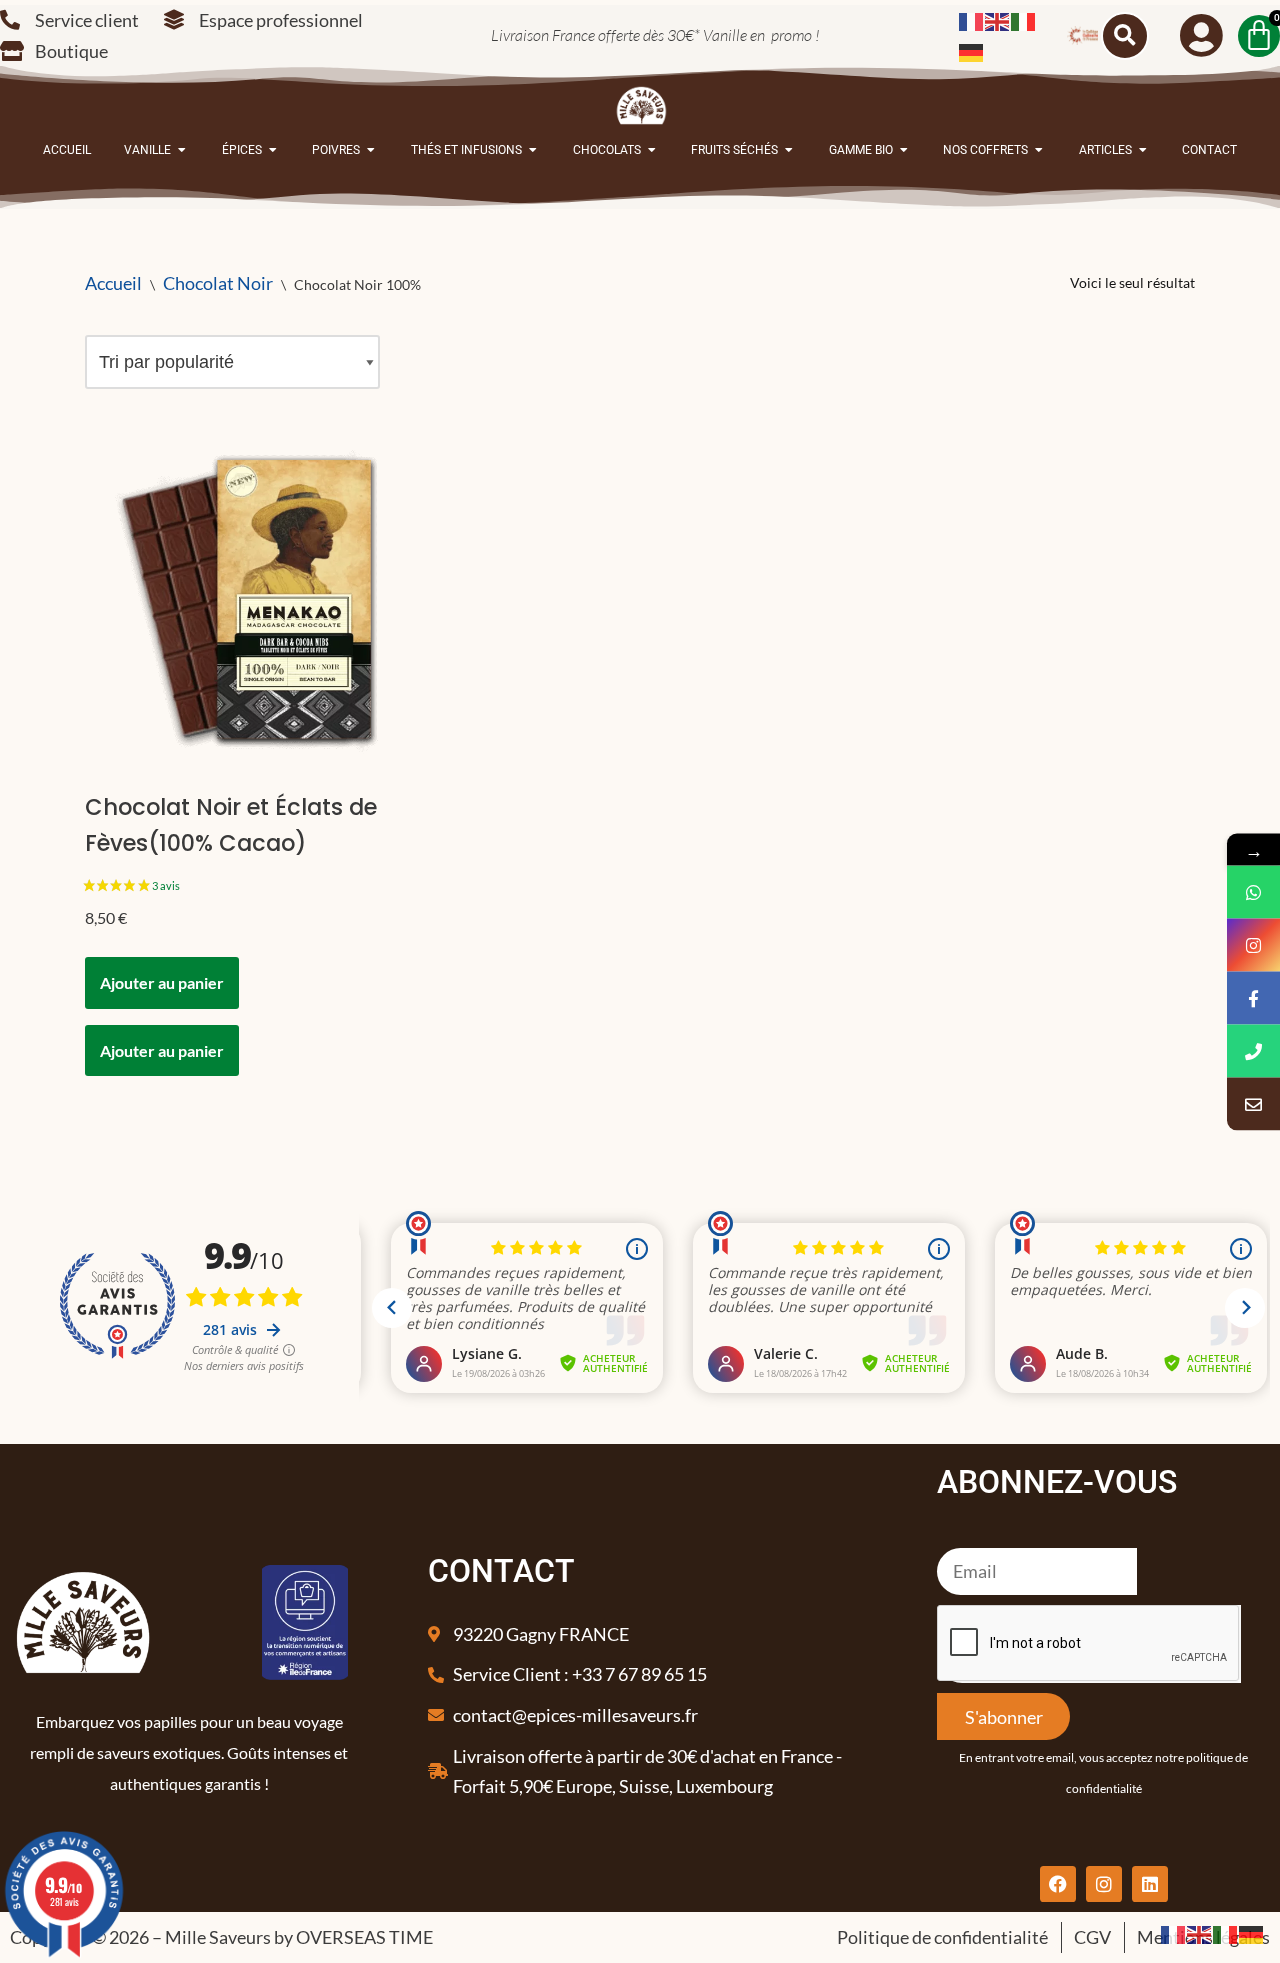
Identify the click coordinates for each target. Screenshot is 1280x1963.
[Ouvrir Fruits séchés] (789, 150)
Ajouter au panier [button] (162, 982)
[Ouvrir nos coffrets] (1039, 150)
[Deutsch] (972, 51)
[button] (1125, 36)
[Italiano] (1024, 20)
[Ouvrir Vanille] (182, 150)
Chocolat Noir (218, 283)
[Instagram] (1104, 1884)
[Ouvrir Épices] (273, 150)
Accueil (113, 283)
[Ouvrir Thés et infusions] (533, 150)
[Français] (972, 20)
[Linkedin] (1150, 1884)
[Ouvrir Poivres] (371, 150)
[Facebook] (1058, 1884)
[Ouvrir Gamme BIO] (904, 150)
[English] (998, 20)
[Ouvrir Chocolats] (652, 150)
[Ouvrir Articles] (1143, 150)
